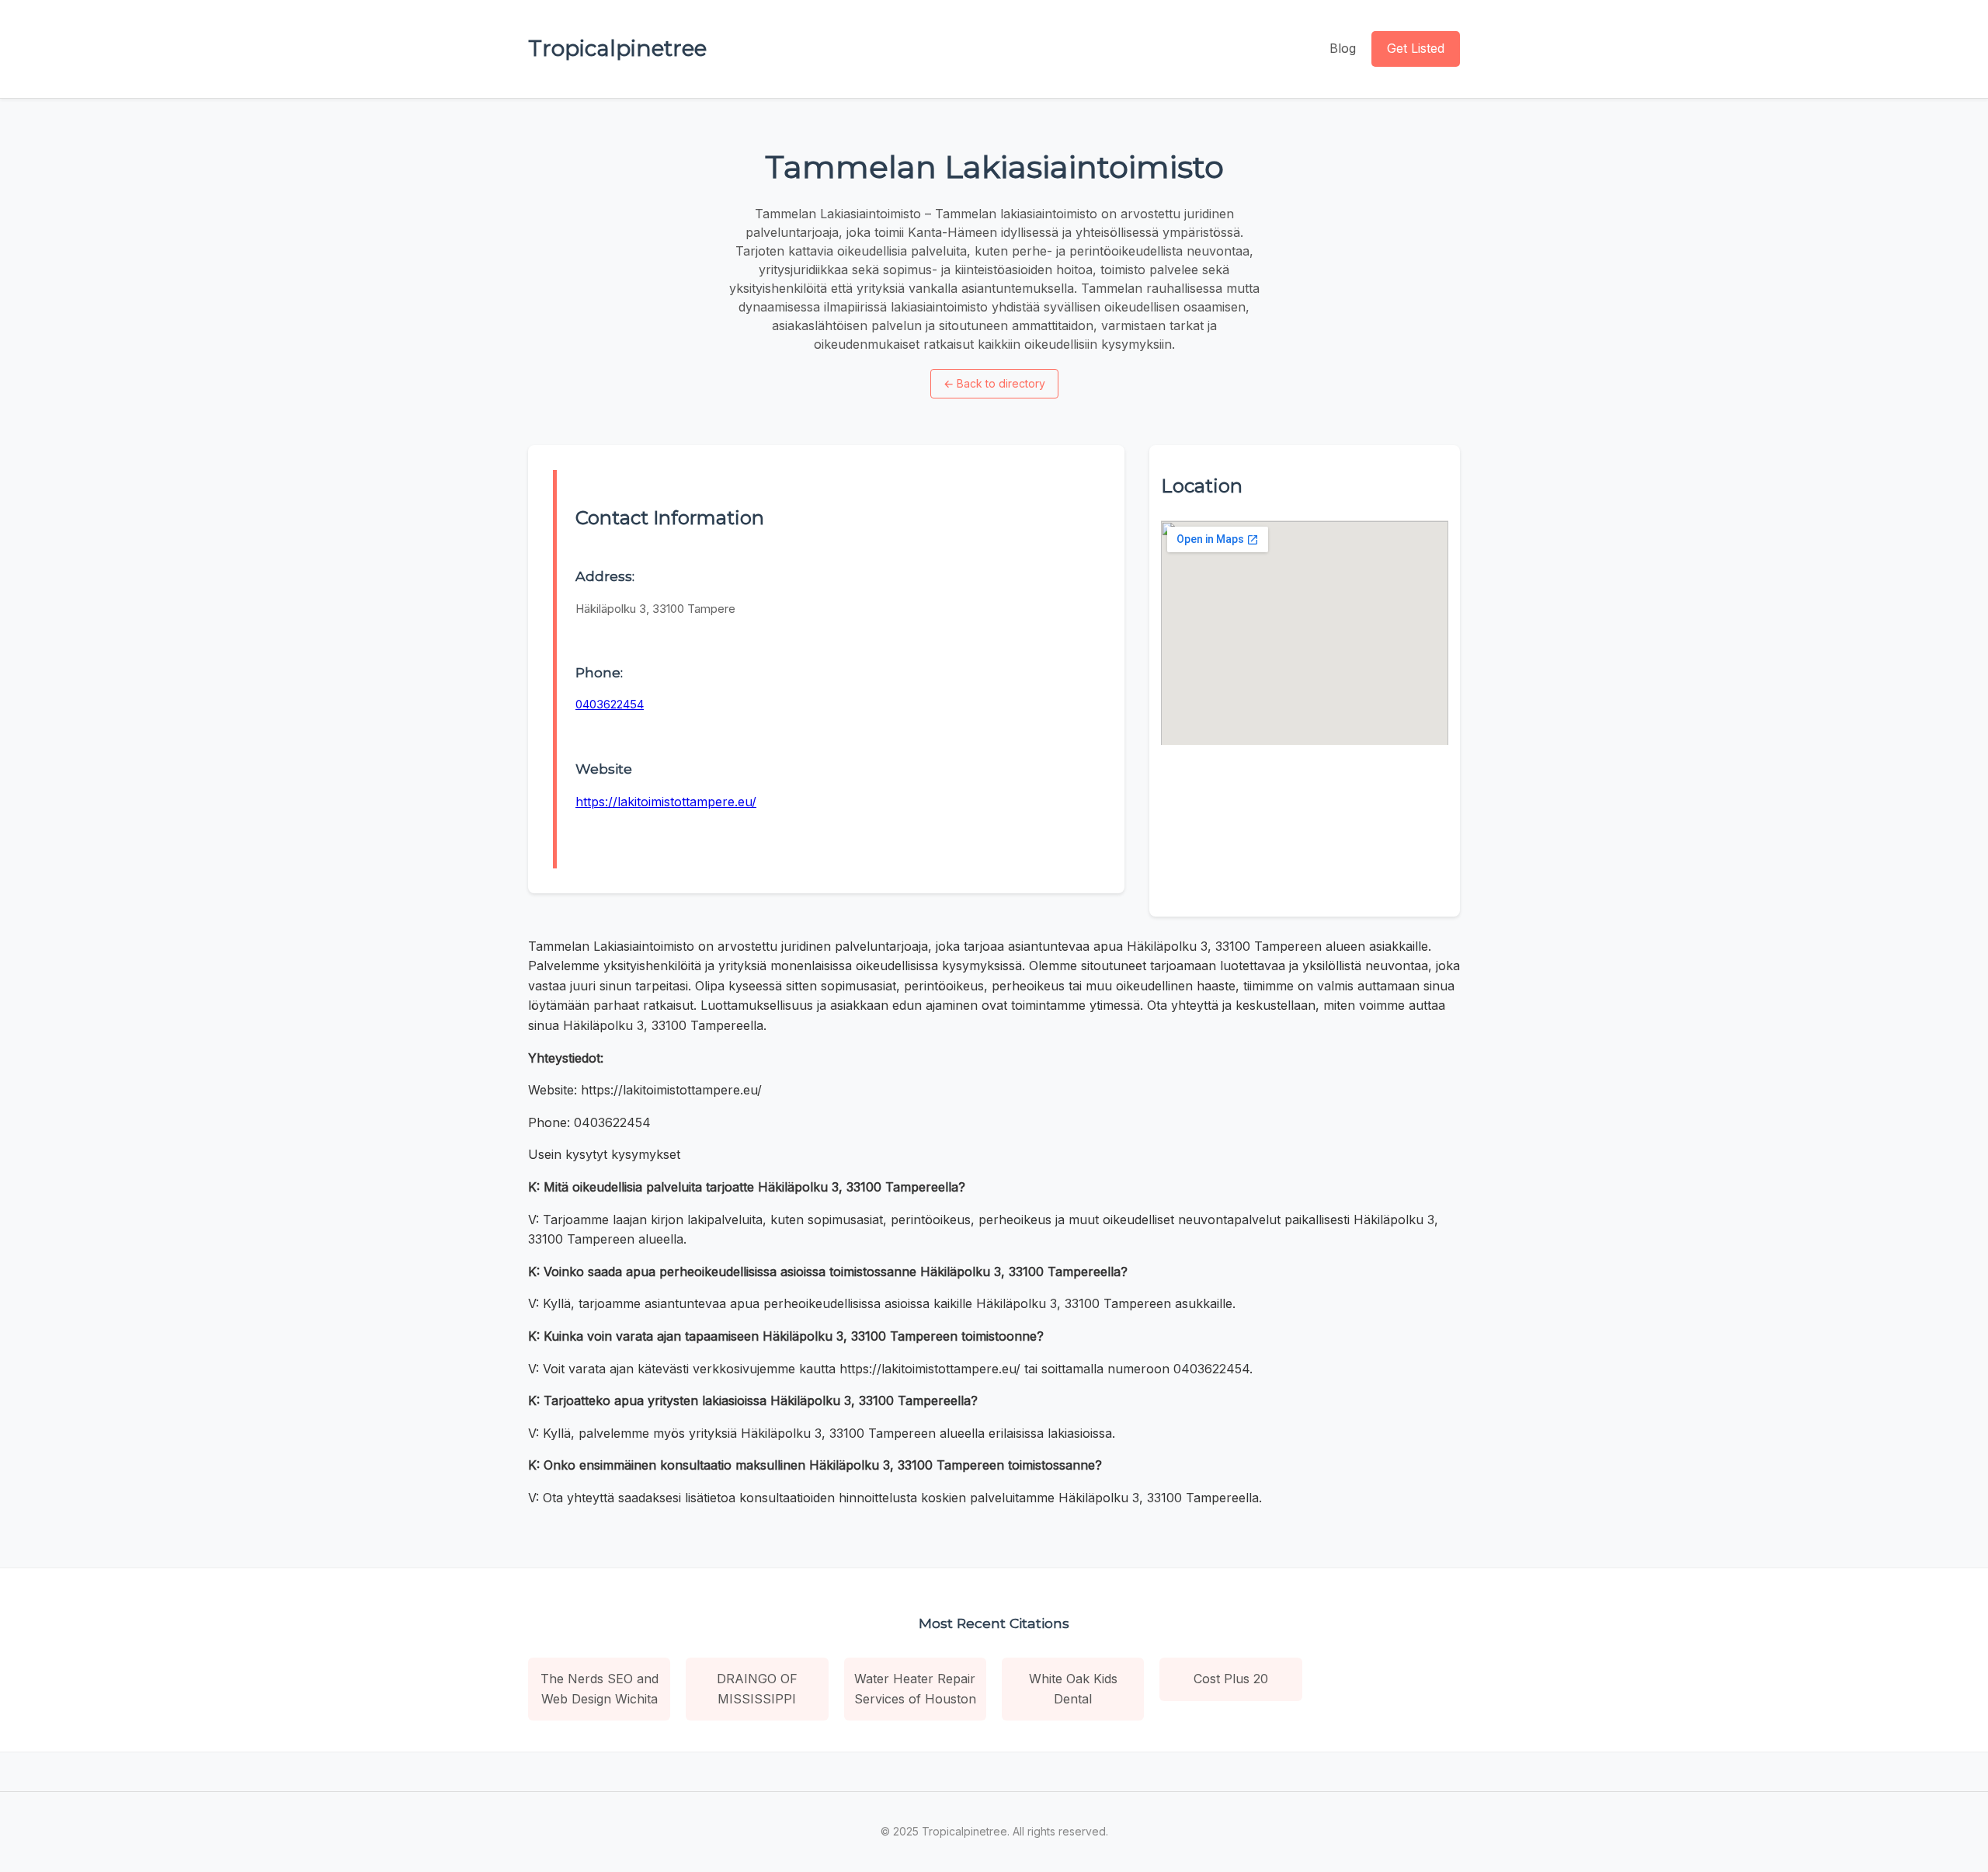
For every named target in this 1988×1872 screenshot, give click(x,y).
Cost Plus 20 (1231, 1679)
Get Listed (1416, 48)
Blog (1343, 48)
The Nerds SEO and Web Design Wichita (600, 1689)
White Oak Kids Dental (1073, 1689)
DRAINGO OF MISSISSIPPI (757, 1689)
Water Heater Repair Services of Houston (915, 1689)
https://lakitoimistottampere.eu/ (666, 802)
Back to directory (994, 383)
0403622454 (610, 704)
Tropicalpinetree (617, 48)
